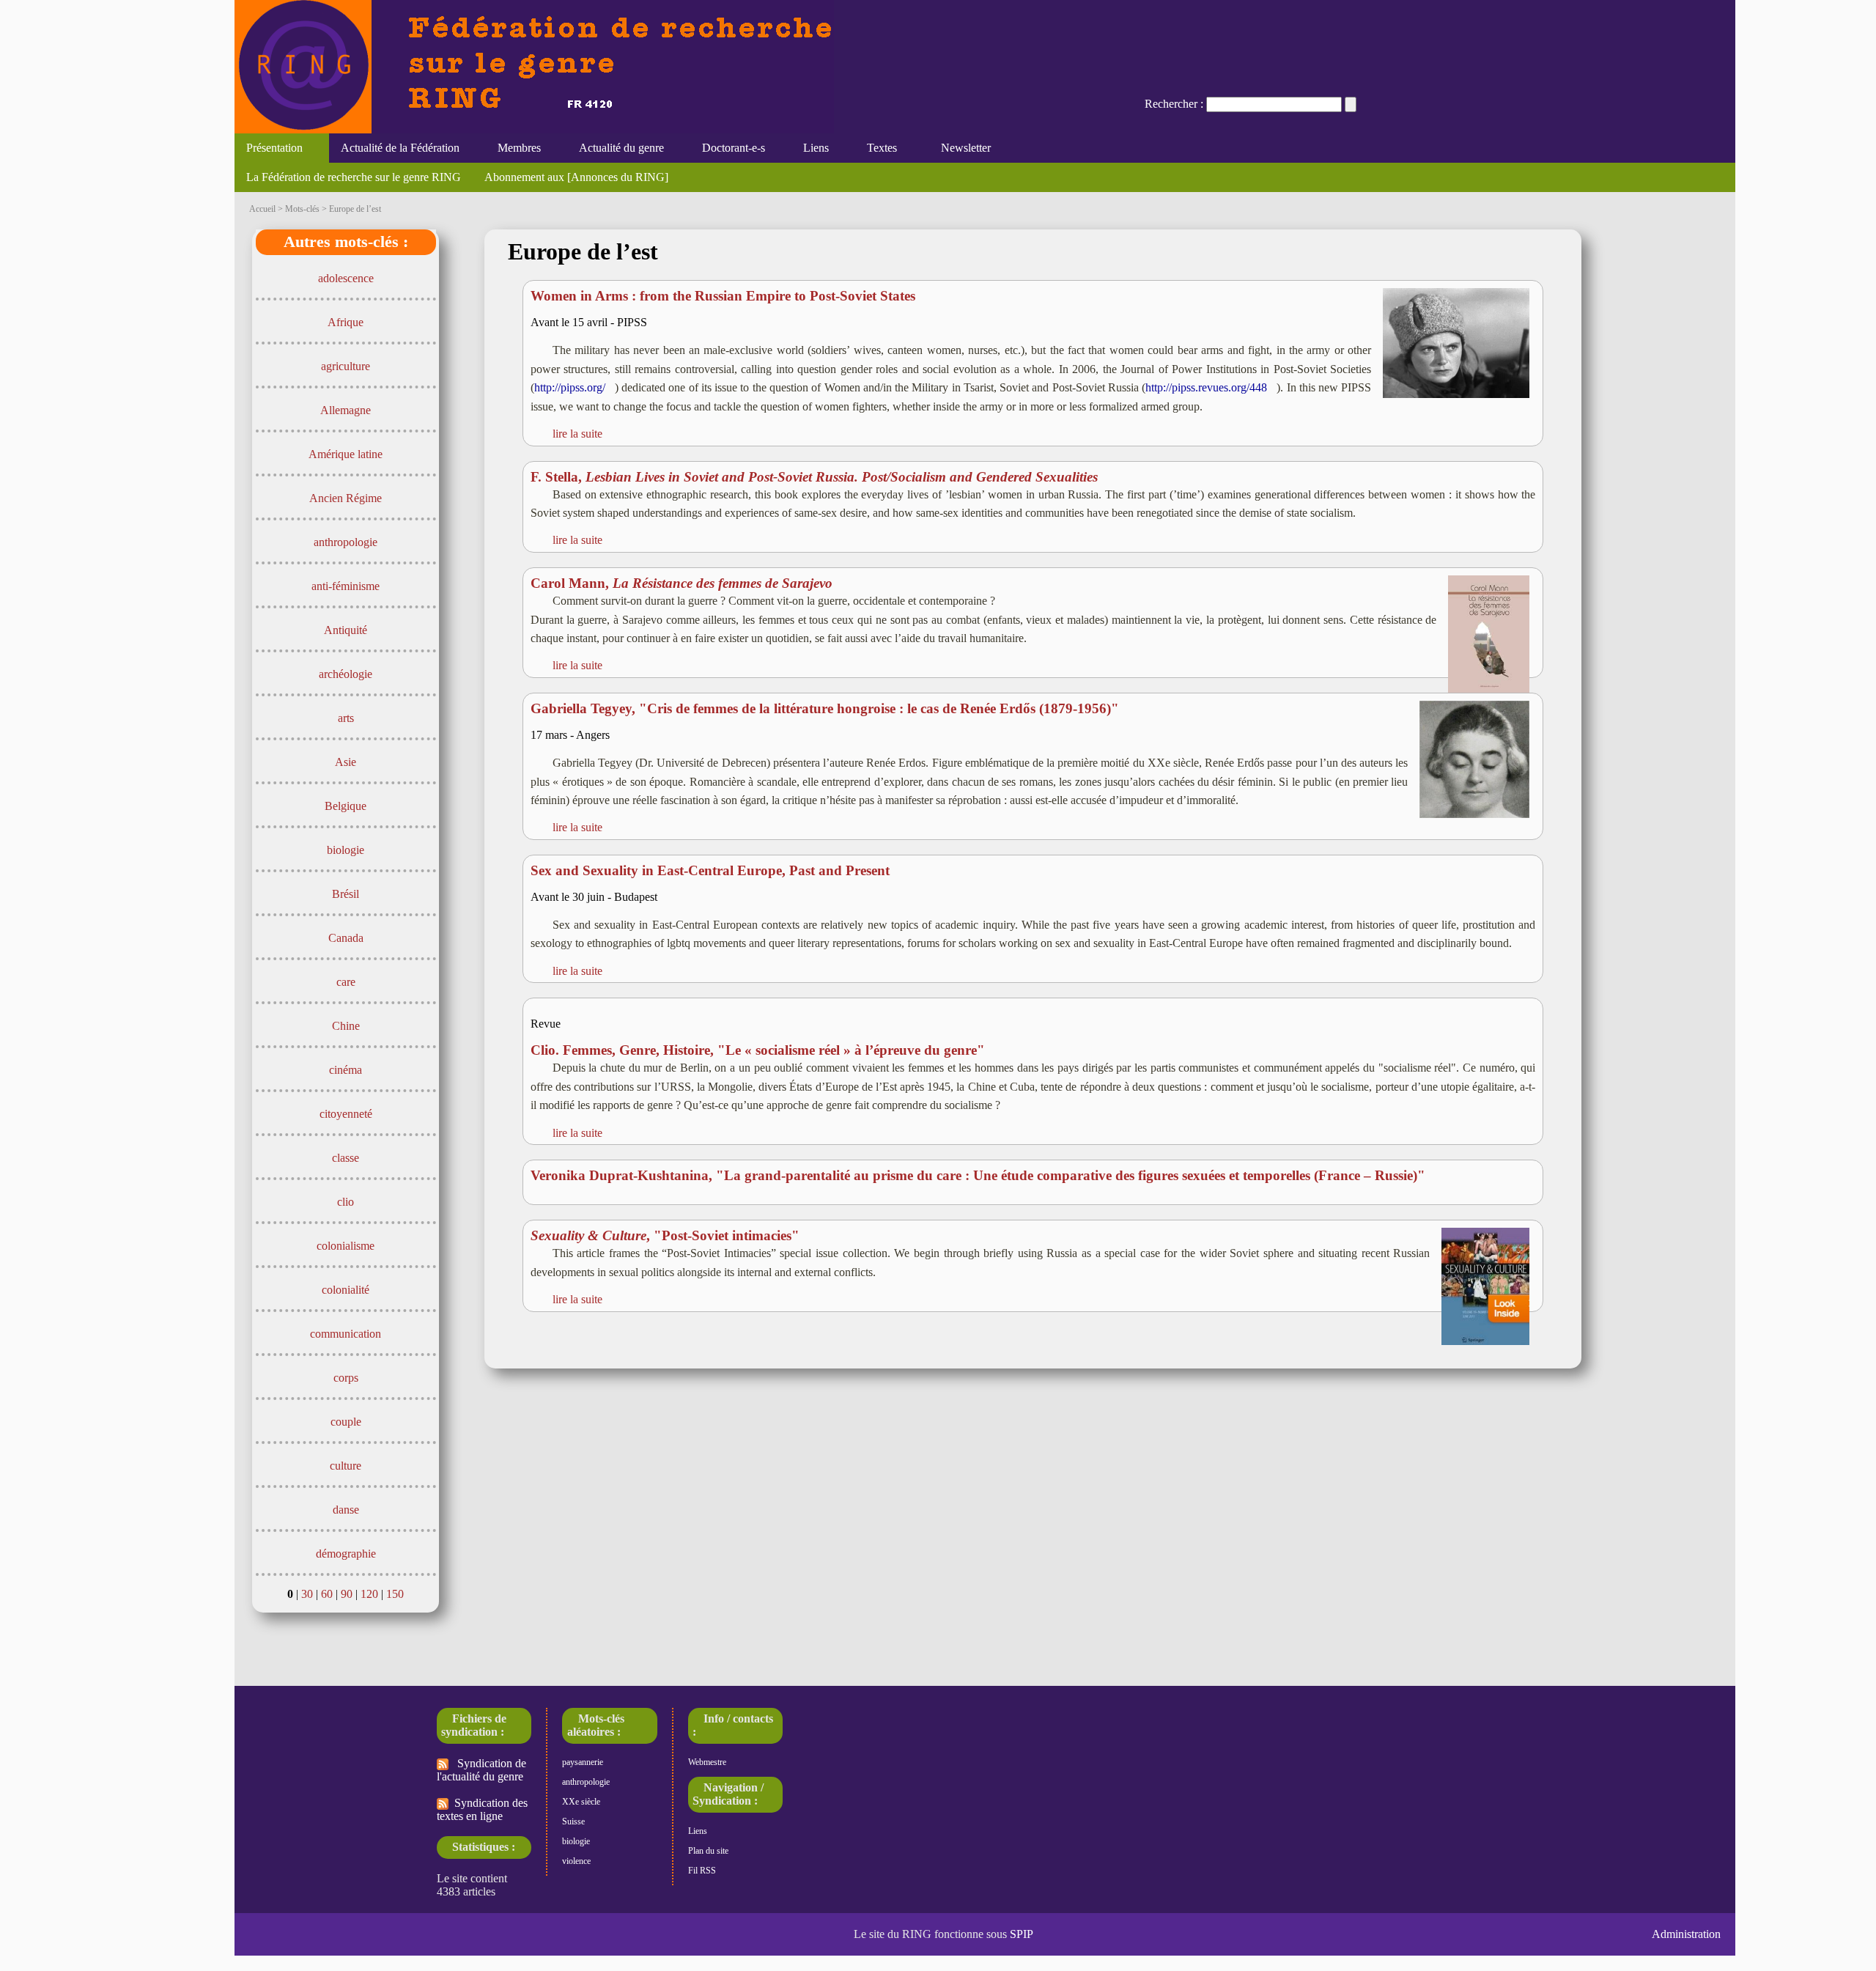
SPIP (1022, 1934)
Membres (513, 148)
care (346, 982)
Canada (346, 938)
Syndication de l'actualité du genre (481, 1770)
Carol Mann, (682, 583)
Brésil (346, 894)
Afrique (346, 322)
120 (369, 1594)
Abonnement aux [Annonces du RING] (576, 177)
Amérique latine (346, 454)
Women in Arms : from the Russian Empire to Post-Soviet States (723, 296)
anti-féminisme (346, 586)
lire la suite (577, 434)
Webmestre (707, 1762)
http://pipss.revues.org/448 (1206, 387)
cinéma (346, 1070)
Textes (876, 148)
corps (346, 1378)
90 (347, 1594)
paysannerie (583, 1762)
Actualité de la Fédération (394, 148)
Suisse (573, 1821)
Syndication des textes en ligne (482, 1809)
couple (346, 1422)
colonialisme (346, 1246)
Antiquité (346, 630)
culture (346, 1466)
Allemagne (346, 410)
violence (576, 1861)
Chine (346, 1026)
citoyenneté (346, 1114)
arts (346, 718)
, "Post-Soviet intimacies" (665, 1235)
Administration (1686, 1934)
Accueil (262, 209)
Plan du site (708, 1851)
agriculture (346, 366)
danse (346, 1510)
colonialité (346, 1290)
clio (346, 1202)
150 (395, 1594)
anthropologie (346, 542)
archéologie (346, 674)
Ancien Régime (346, 498)
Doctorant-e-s (728, 148)
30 (307, 1594)
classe (346, 1158)
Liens (810, 148)
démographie (346, 1554)
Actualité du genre (616, 148)
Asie (346, 762)
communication (346, 1334)
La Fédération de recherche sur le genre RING (354, 177)
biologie (346, 850)
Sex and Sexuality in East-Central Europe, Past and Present (710, 870)
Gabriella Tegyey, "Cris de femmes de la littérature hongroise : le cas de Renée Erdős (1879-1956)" (825, 708)
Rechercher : (1174, 104)
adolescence (346, 278)
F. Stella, (814, 477)
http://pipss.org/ (570, 387)
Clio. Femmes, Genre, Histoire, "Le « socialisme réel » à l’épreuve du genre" (758, 1050)
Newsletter (963, 148)
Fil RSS (702, 1871)
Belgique (346, 806)
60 (327, 1594)
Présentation (269, 148)
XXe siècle (581, 1802)
